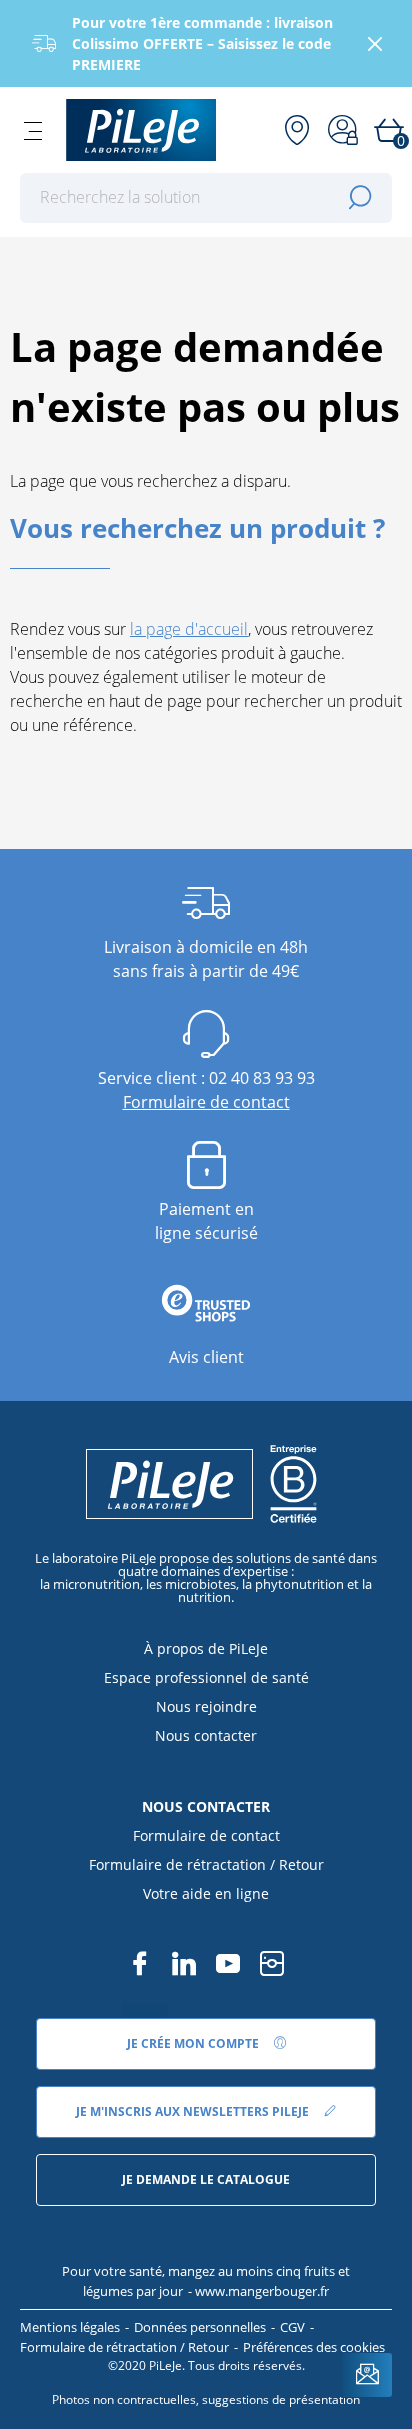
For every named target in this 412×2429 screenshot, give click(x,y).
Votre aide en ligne (206, 1893)
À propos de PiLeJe (206, 1648)
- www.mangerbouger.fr (258, 2291)
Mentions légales (70, 2327)
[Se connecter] (343, 130)
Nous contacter (206, 1735)
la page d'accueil (189, 629)
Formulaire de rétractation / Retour (206, 1864)
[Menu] (33, 130)
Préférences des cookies (314, 2347)
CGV (292, 2327)
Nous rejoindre (206, 1706)
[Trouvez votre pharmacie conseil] (297, 130)
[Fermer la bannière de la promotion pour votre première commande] (375, 44)
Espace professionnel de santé (206, 1677)
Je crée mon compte (194, 2043)
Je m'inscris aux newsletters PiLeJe (194, 2111)
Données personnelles (200, 2327)
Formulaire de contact (206, 1102)
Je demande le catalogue (206, 2179)
